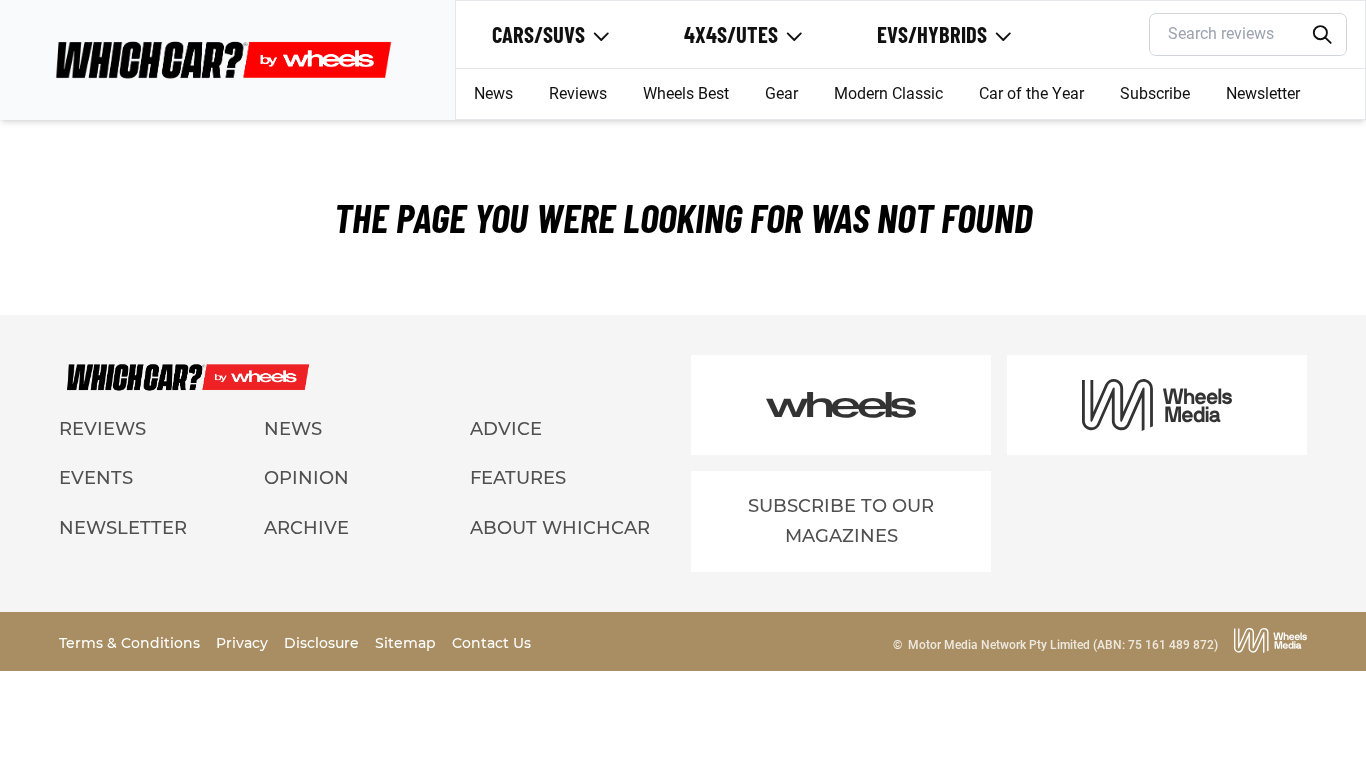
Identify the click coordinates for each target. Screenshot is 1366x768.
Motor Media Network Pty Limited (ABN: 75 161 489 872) (1063, 645)
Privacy (244, 643)
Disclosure (323, 643)
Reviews (578, 93)
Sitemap (407, 643)
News (493, 93)
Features (518, 478)
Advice (506, 429)
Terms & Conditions (131, 643)
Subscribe (1155, 93)
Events (96, 478)
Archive (306, 528)
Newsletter (1263, 93)
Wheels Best (686, 93)
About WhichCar (560, 528)
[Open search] (1322, 35)
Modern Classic (888, 93)
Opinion (306, 478)
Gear (781, 93)
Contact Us (491, 643)
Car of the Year (1031, 93)
